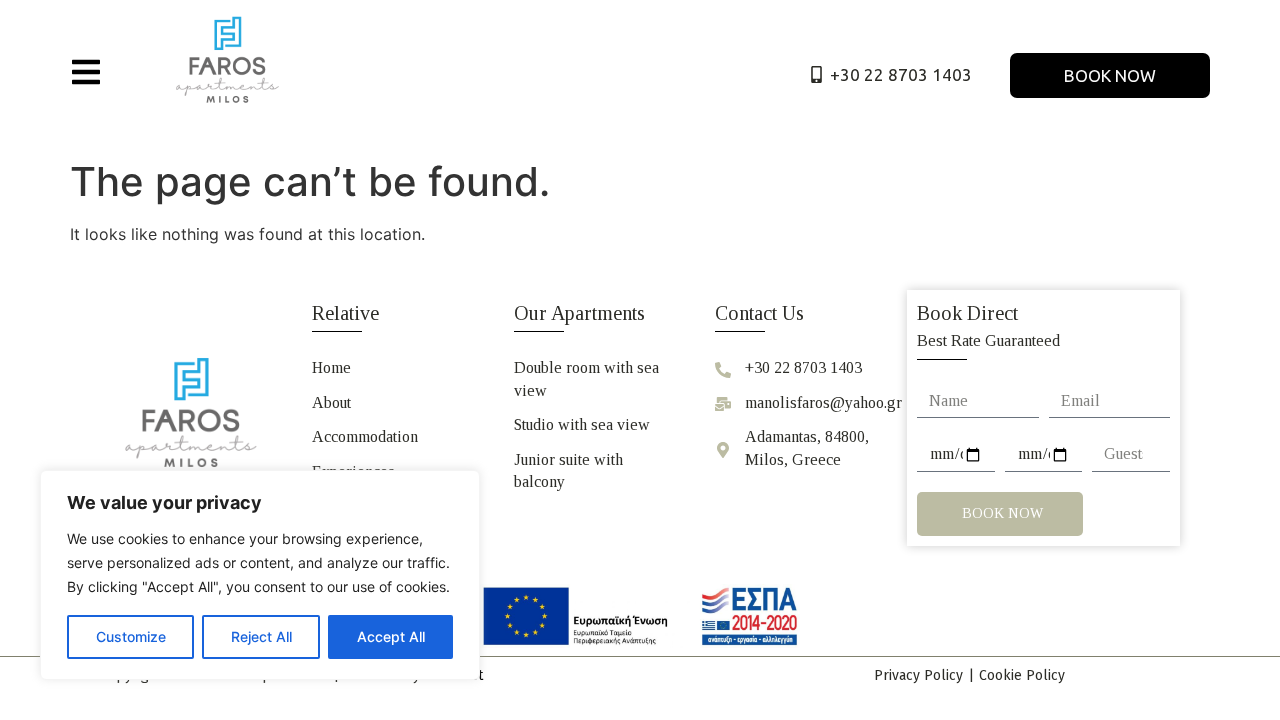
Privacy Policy (918, 675)
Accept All (391, 636)
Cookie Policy (1022, 675)
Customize (131, 636)
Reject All (261, 636)
